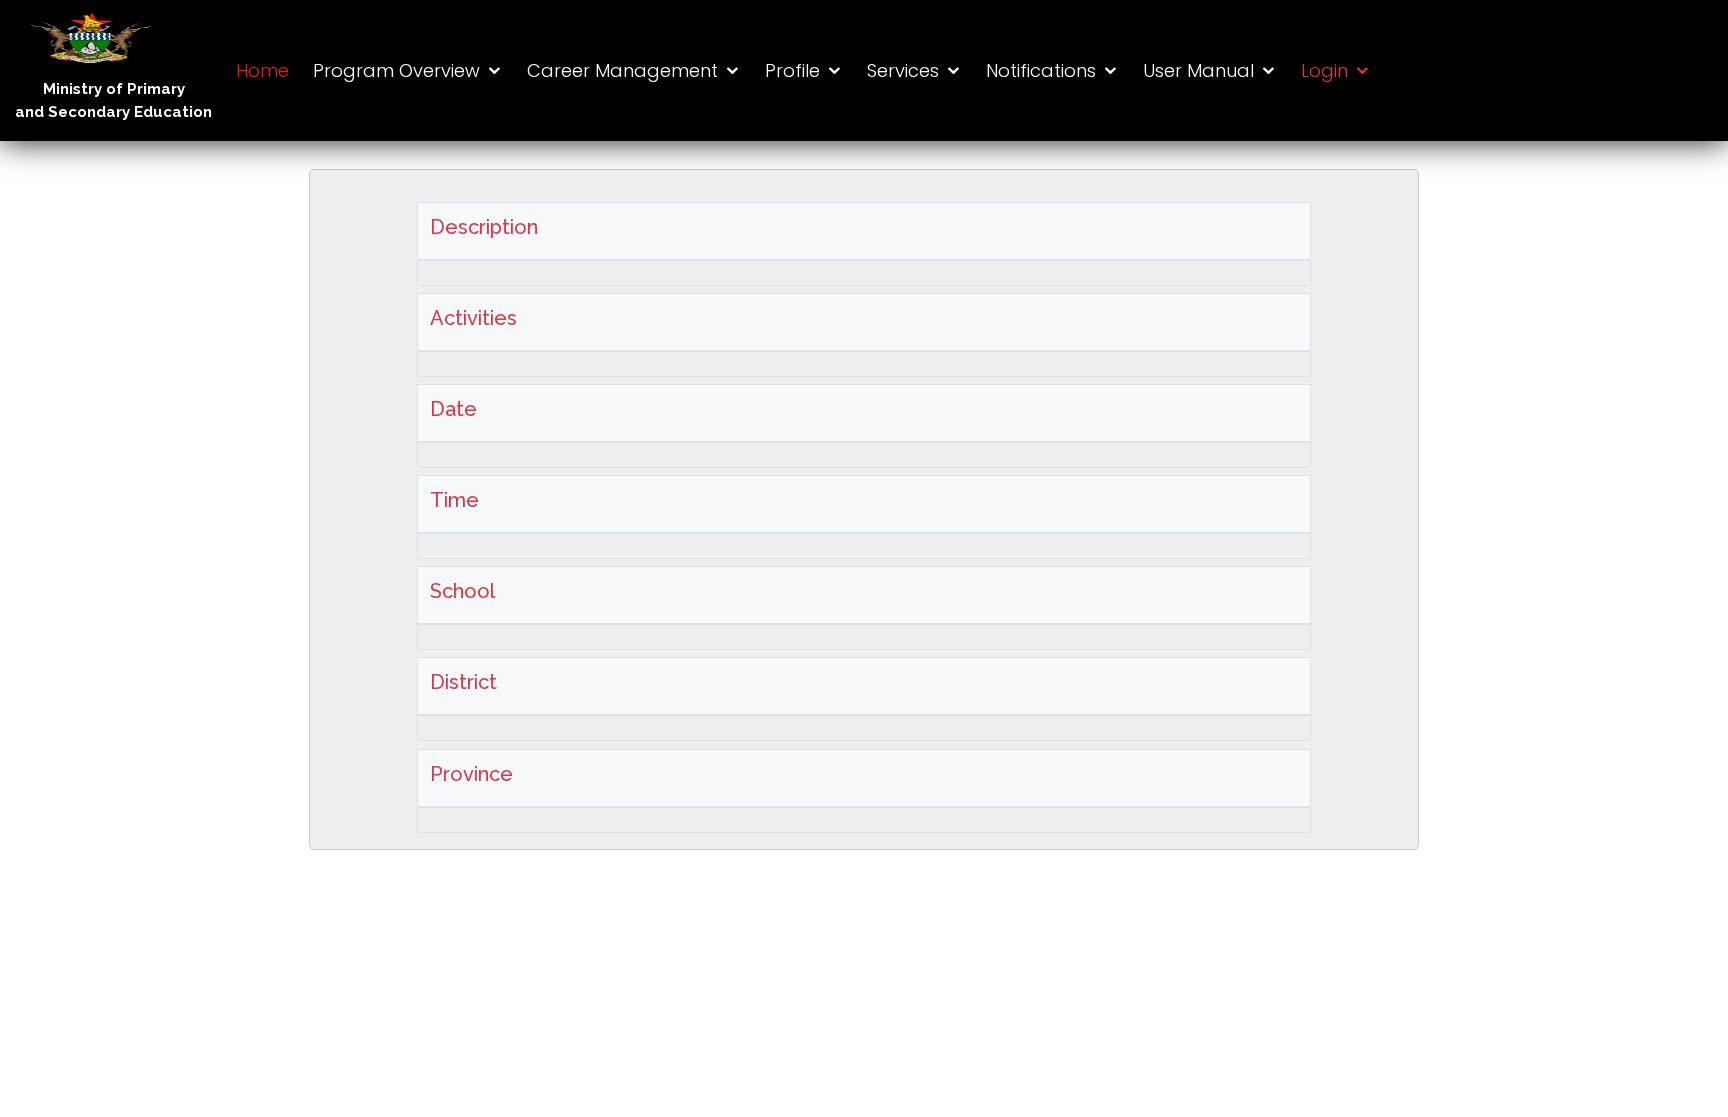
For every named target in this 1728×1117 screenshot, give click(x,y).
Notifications (1041, 70)
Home (262, 70)
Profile (792, 70)
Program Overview (396, 70)
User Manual (1198, 70)
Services (903, 70)
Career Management (622, 70)
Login (1324, 70)
